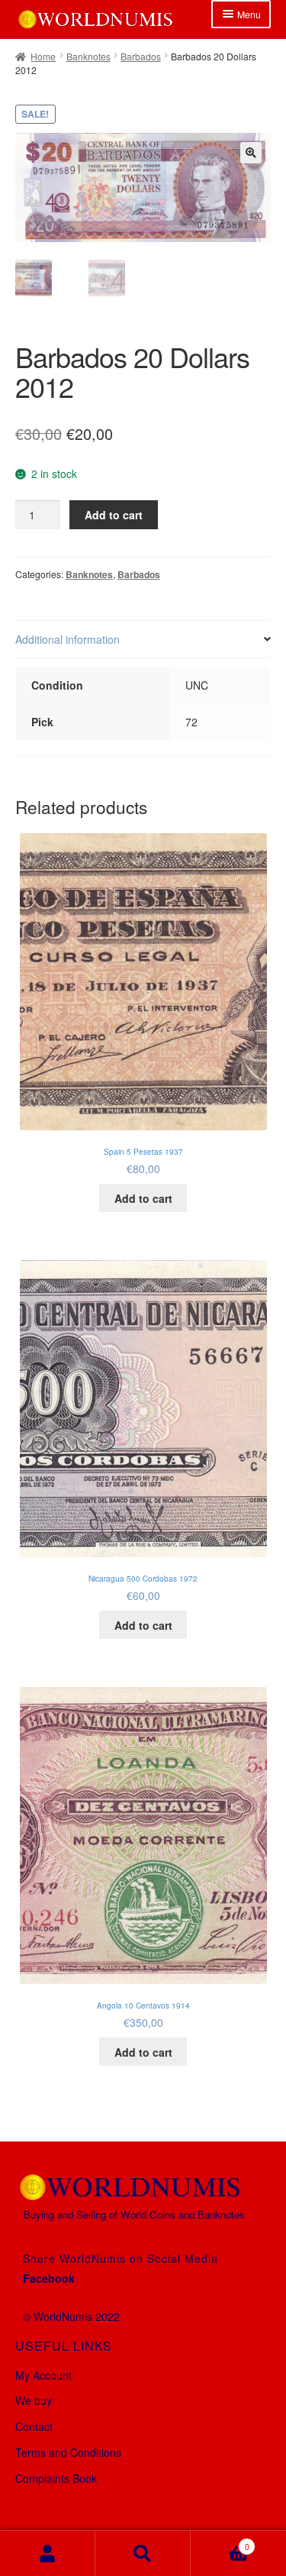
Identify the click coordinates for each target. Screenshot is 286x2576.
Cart (220, 2542)
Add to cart (114, 515)
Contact (34, 2426)
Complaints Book (56, 2478)
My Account (43, 2375)
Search (143, 2553)
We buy (34, 2400)
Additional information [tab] (67, 639)
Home (43, 56)
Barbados (141, 56)
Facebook (49, 2278)
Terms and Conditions (68, 2452)
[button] (251, 153)
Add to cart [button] (143, 1198)
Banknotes (88, 56)
